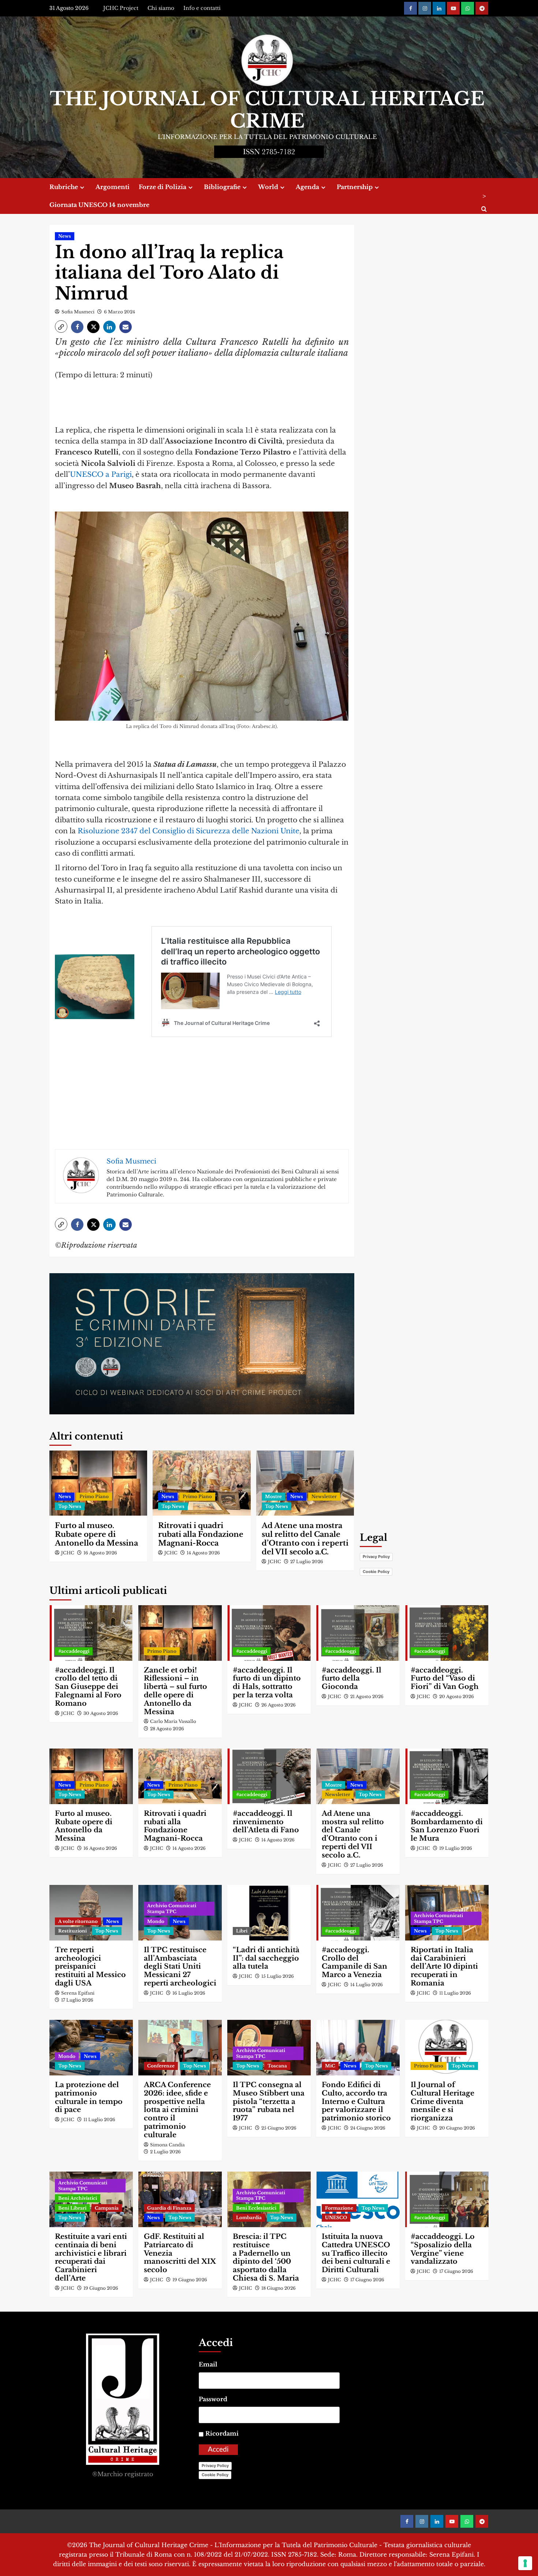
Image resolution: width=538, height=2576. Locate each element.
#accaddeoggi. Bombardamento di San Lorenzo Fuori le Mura (447, 1826)
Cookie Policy (376, 1572)
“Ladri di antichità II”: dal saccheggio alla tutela (266, 1958)
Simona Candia (167, 2145)
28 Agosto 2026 (167, 1729)
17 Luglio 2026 (77, 2000)
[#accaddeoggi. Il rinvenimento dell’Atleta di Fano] (269, 1776)
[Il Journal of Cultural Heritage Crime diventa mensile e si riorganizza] (447, 2048)
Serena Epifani (78, 1993)
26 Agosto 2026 (279, 1705)
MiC (330, 2066)
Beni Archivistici (78, 2198)
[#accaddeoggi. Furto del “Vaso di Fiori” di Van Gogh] (447, 1633)
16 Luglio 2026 (189, 1993)
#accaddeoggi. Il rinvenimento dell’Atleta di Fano (266, 1822)
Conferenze (161, 2066)
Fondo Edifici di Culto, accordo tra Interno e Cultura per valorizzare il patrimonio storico (356, 2101)
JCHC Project (121, 8)
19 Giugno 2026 (101, 2288)
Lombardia (249, 2217)
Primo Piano (94, 1496)
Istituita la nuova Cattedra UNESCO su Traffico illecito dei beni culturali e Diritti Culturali (356, 2253)
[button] (61, 327)
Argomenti (113, 187)
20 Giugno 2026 (457, 2128)
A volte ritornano (78, 1921)
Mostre (273, 1496)
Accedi (218, 2450)
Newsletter (324, 1496)
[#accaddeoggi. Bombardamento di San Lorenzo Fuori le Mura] (447, 1776)
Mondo (156, 1921)
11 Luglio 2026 (455, 1993)
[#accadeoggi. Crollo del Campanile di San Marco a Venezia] (358, 1913)
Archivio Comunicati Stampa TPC (172, 1909)
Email (208, 2364)
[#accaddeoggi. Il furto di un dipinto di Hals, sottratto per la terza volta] (269, 1633)
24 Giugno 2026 (368, 2128)
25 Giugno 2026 (279, 2128)
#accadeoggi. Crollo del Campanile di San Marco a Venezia (354, 1962)
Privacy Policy (376, 1557)
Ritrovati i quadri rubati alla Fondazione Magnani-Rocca (201, 1534)
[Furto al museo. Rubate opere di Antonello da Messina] (98, 1483)
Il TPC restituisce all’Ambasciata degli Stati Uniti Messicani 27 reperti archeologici (180, 1966)
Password (213, 2399)
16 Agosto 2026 (100, 1553)
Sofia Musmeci (78, 312)
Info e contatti (202, 8)
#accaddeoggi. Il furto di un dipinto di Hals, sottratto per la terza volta (267, 1683)
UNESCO (336, 2217)
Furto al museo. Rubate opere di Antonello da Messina (96, 1534)
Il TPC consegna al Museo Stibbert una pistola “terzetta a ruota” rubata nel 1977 (269, 2101)
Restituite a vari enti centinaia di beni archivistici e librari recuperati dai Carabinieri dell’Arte (91, 2257)
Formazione (339, 2208)
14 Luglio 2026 (367, 1985)
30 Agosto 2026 (101, 1713)
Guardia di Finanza (169, 2208)
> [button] (484, 196)
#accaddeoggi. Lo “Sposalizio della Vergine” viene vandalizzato (443, 2249)
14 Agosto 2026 (203, 1553)
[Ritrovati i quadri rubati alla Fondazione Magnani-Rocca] (201, 1483)
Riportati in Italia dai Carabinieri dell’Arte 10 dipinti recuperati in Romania (444, 1966)
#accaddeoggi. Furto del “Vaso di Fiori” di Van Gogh (445, 1679)
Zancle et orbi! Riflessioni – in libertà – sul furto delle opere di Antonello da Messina (175, 1691)
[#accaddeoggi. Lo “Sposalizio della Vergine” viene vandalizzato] (447, 2199)
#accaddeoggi (74, 1651)
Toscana (277, 2066)
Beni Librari (72, 2208)
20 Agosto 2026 (457, 1696)
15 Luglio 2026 (278, 1976)
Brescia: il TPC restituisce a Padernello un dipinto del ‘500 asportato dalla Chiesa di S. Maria (266, 2257)
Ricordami (222, 2433)
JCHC (68, 1553)
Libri (242, 1931)
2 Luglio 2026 (165, 2152)
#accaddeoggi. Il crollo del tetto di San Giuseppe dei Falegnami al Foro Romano (88, 1687)
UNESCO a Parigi (101, 474)
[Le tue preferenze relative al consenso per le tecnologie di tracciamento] (525, 2563)
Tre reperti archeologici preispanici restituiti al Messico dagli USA (90, 1966)
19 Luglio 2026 (456, 1848)
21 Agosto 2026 (367, 1696)
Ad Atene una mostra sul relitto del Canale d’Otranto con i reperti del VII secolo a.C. (305, 1539)
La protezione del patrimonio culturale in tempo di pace (89, 2097)
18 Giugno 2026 (279, 2288)
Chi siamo (161, 8)
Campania (107, 2208)
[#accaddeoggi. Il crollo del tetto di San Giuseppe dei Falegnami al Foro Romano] (91, 1633)
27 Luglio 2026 (307, 1562)
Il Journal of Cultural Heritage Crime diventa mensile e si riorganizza (442, 2101)
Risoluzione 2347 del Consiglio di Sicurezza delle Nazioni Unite (188, 831)
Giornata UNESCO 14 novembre (99, 205)
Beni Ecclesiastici (256, 2208)
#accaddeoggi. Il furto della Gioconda (352, 1679)
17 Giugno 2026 (367, 2280)
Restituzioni (72, 1931)
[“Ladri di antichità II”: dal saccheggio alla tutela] (269, 1913)
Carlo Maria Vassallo (173, 1721)
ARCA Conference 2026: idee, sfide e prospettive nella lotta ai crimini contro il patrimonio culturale (177, 2110)
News (65, 236)
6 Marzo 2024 (119, 312)
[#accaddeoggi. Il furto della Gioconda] (358, 1633)
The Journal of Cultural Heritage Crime (267, 110)
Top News (70, 1506)
